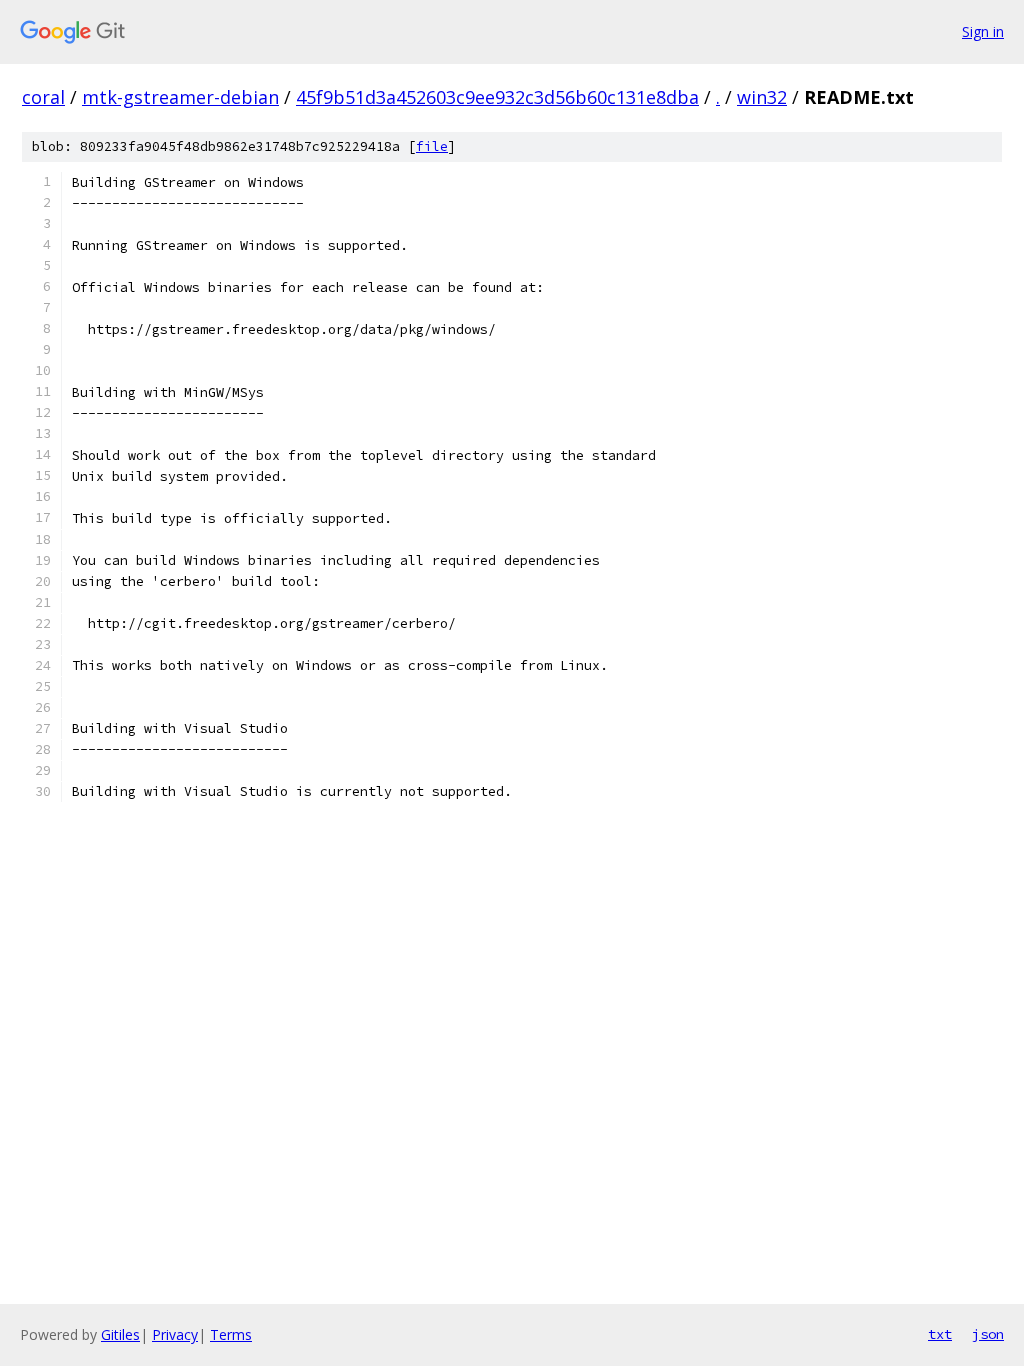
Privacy (175, 1334)
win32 (762, 97)
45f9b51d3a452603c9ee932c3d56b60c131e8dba (497, 97)
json (988, 1334)
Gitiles (120, 1334)
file (432, 146)
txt (940, 1334)
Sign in (983, 31)
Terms (231, 1334)
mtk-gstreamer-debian (180, 97)
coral (43, 97)
